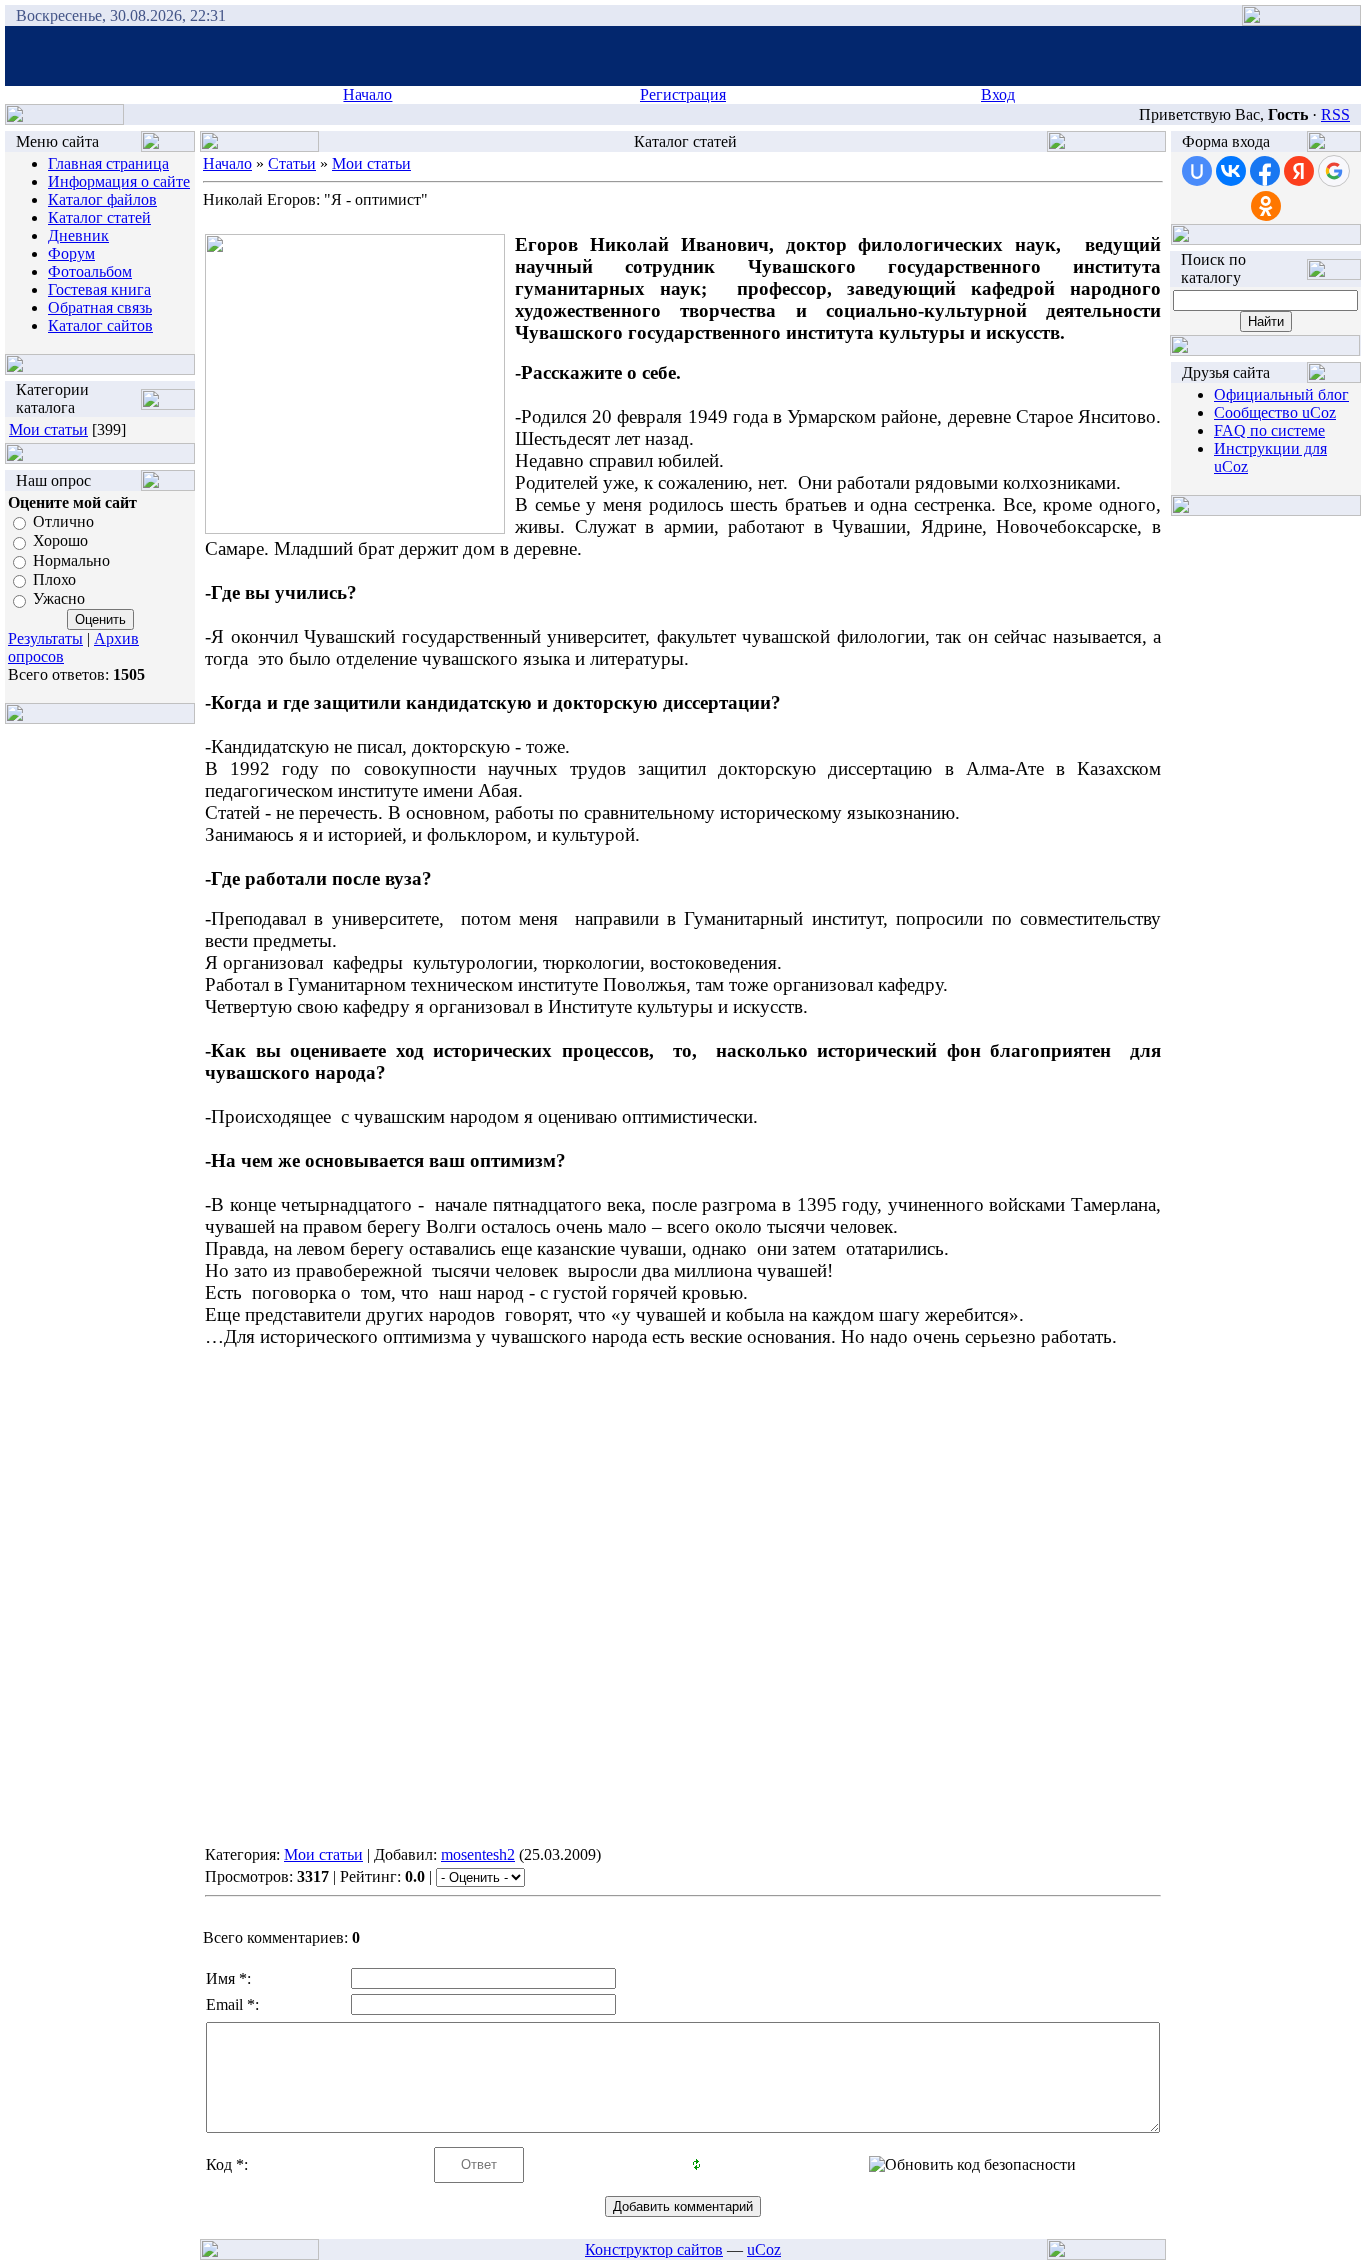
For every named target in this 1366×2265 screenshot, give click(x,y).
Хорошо (60, 541)
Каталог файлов (102, 199)
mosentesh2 (478, 1854)
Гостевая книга (99, 289)
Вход (998, 94)
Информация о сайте (119, 181)
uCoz (764, 2249)
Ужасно (59, 599)
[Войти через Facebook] (1265, 171)
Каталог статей (99, 217)
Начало (367, 94)
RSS (1335, 114)
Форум (71, 253)
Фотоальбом (90, 271)
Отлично (63, 521)
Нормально (71, 560)
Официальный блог (1281, 394)
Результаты (45, 638)
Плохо (54, 579)
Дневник (78, 235)
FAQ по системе (1269, 430)
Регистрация (683, 94)
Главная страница (108, 163)
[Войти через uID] (1197, 171)
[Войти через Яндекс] (1299, 171)
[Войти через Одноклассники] (1266, 206)
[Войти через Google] (1334, 171)
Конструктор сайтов (654, 2249)
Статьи (292, 163)
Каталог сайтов (100, 325)
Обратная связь (100, 307)
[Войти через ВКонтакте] (1231, 171)
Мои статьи (48, 429)
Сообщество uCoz (1275, 412)
